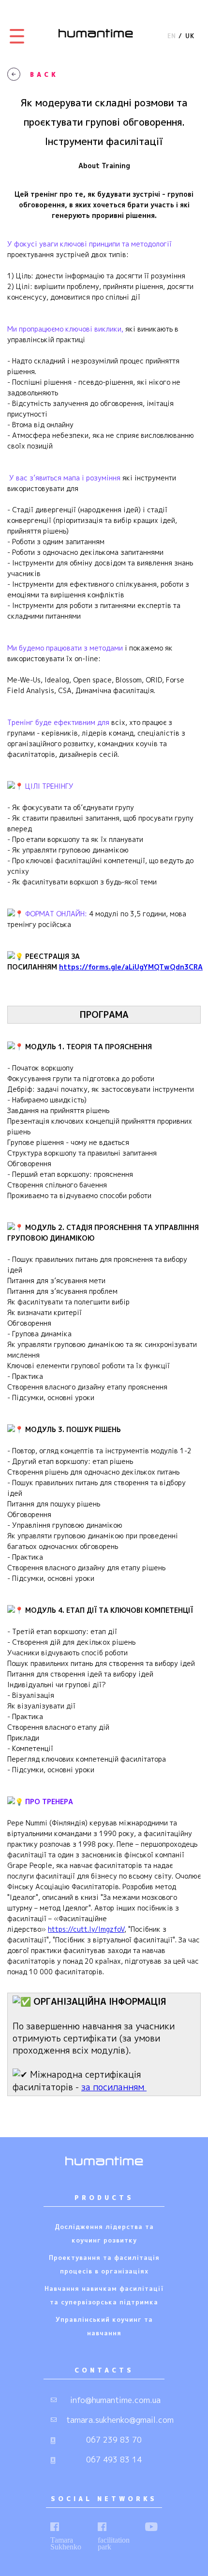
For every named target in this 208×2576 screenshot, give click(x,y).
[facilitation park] (102, 2527)
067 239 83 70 (114, 2440)
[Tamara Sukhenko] (55, 2527)
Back (44, 74)
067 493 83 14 (114, 2460)
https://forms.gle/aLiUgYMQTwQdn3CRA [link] (131, 967)
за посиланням (114, 2087)
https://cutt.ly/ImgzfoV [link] (86, 1929)
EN (172, 36)
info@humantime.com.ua (115, 2400)
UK (190, 36)
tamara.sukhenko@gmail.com (115, 2420)
